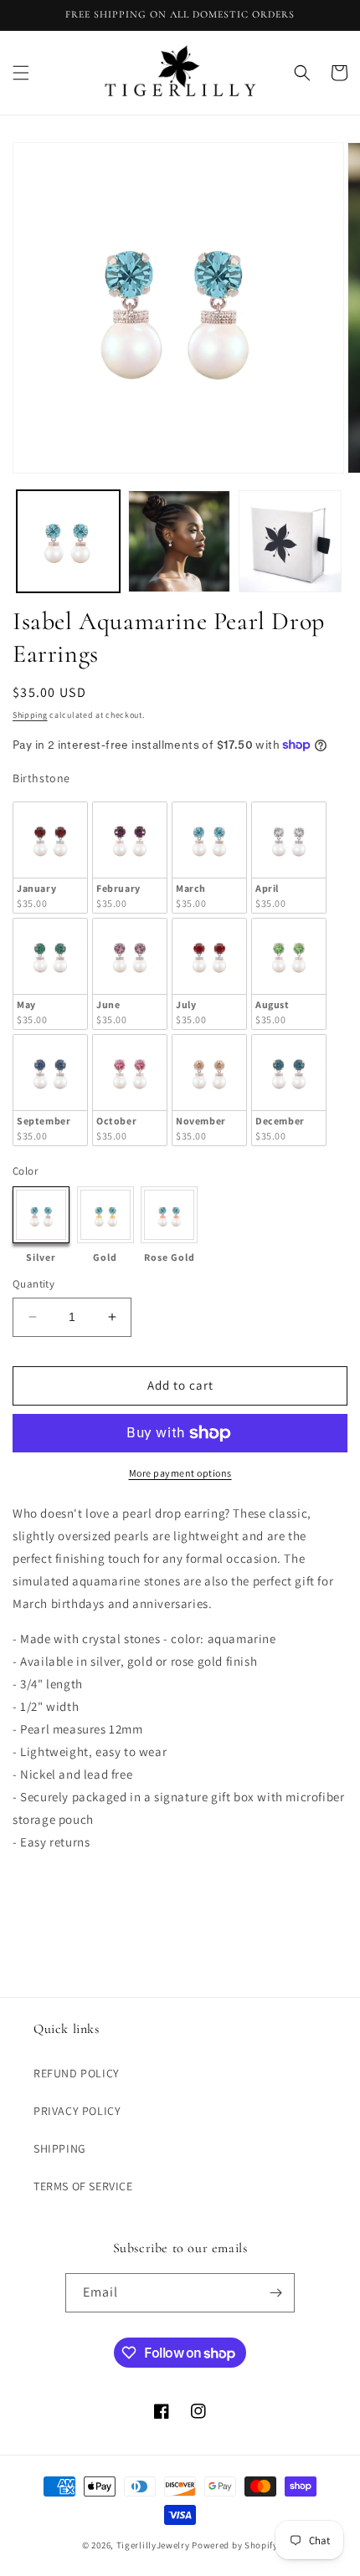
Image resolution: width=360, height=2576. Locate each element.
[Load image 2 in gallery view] (180, 542)
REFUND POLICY (77, 2073)
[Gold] (105, 1215)
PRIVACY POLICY (77, 2111)
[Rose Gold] (169, 1215)
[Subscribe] (275, 2293)
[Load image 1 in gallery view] (68, 542)
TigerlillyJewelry (153, 2545)
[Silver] (41, 1215)
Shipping (30, 715)
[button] (21, 73)
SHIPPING (60, 2148)
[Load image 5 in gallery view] (290, 542)
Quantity (33, 1284)
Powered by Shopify (235, 2545)
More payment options (180, 1473)
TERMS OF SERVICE (83, 2186)
